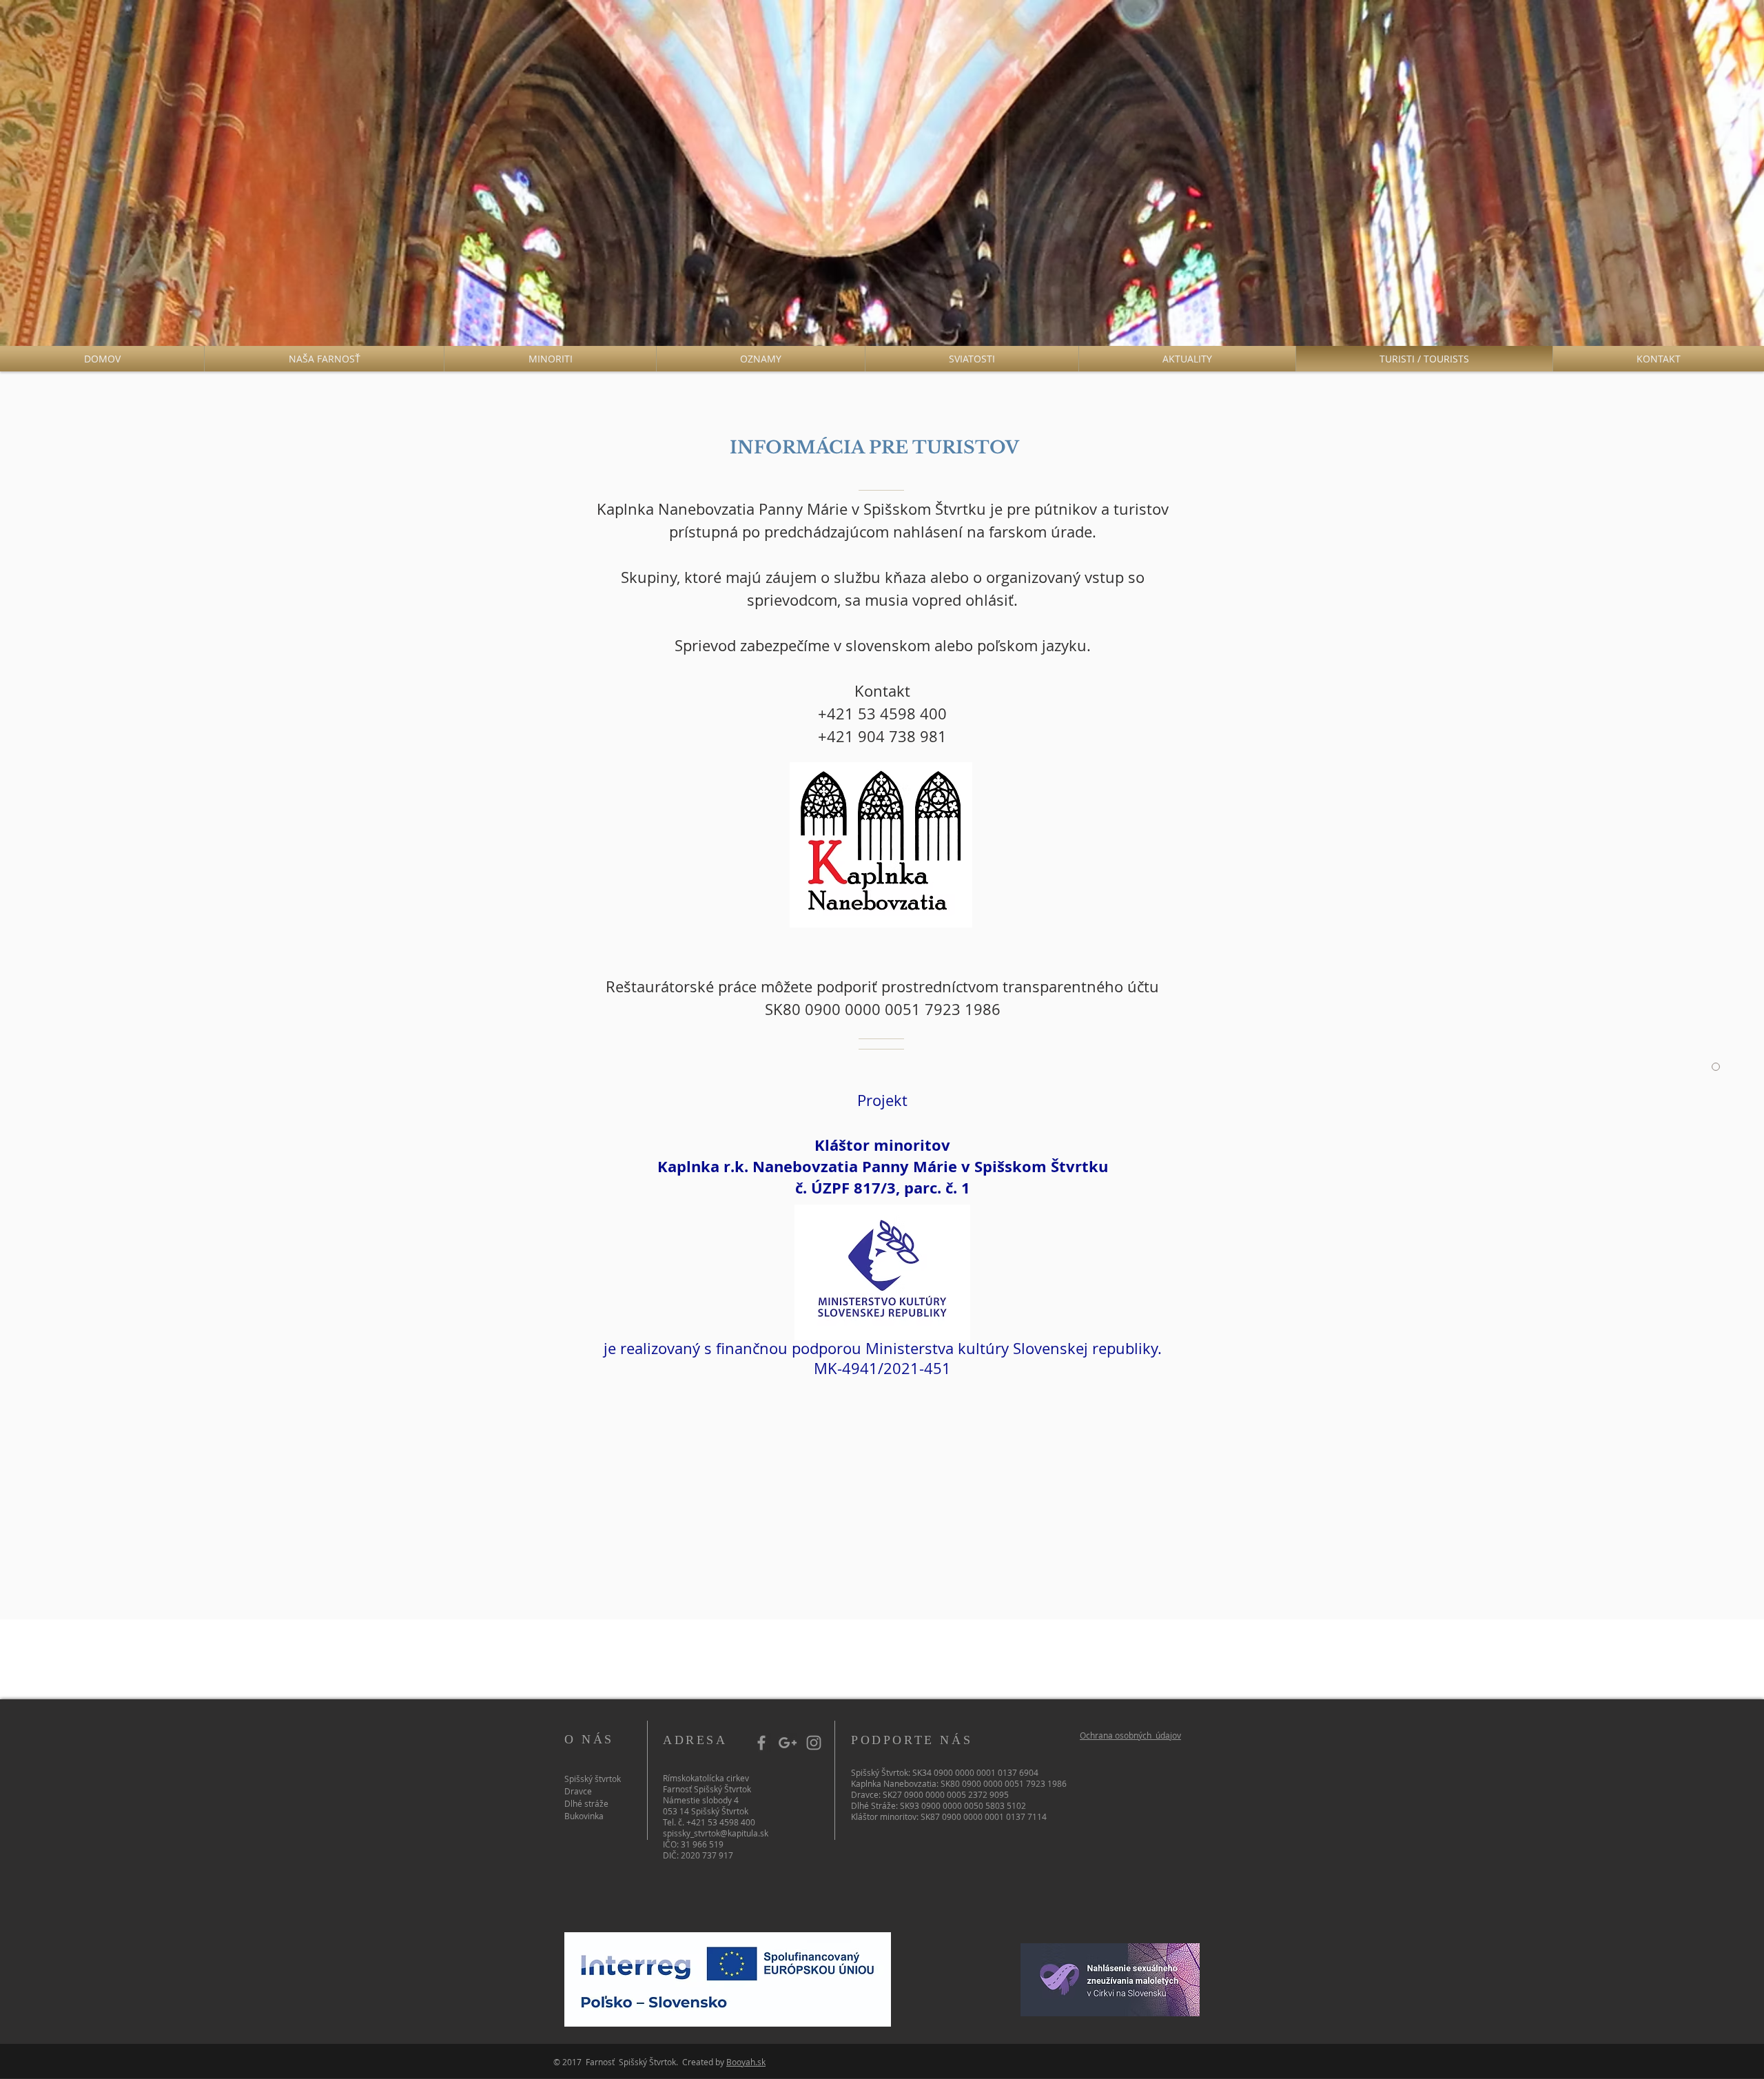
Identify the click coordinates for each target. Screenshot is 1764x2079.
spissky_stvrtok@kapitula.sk (716, 1833)
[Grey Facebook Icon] (761, 1743)
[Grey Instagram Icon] (814, 1743)
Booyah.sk (746, 2062)
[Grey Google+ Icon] (788, 1743)
